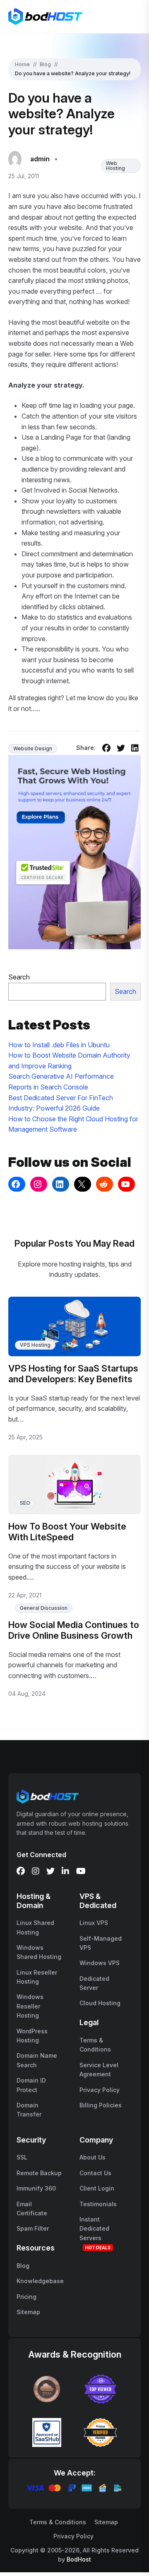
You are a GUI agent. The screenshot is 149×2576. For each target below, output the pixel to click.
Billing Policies (101, 2105)
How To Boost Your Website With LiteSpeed (67, 1532)
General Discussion (44, 1608)
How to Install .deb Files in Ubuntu (59, 1045)
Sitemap (28, 2312)
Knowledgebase (40, 2281)
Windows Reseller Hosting (30, 2006)
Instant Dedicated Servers (94, 2229)
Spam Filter (33, 2228)
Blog (45, 64)
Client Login (97, 2188)
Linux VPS (94, 1923)
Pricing (26, 2297)
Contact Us (95, 2173)
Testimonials (98, 2204)
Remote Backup (39, 2173)
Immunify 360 (36, 2188)
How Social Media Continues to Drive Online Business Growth (74, 1630)
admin (40, 159)
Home (22, 64)
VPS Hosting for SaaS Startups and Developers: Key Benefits (73, 1374)
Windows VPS (100, 1963)
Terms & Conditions (58, 2522)
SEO (25, 1503)
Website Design (33, 748)
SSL (22, 2157)
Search (19, 977)
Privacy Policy (100, 2090)
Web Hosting (115, 166)
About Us (93, 2157)
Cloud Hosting (100, 2003)
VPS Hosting (35, 1345)
